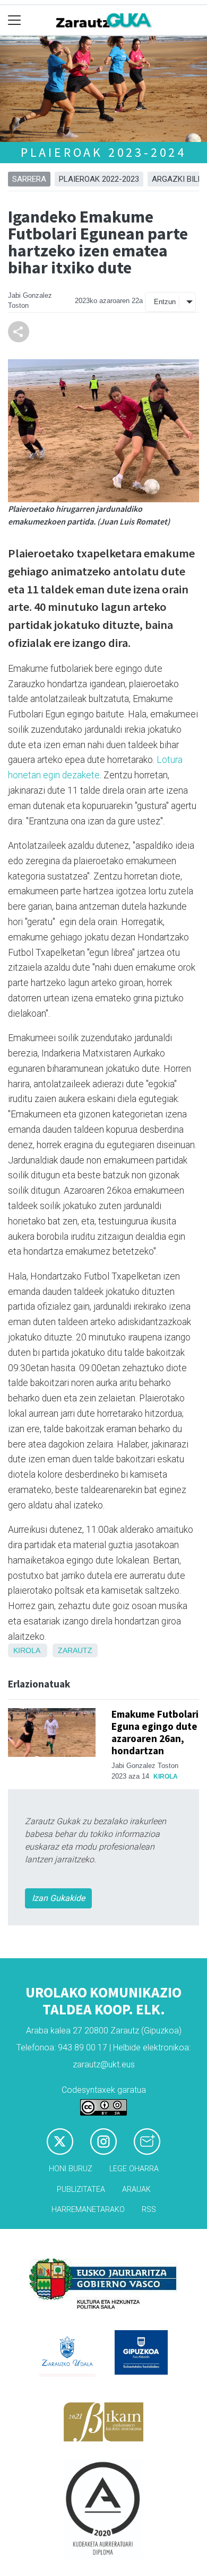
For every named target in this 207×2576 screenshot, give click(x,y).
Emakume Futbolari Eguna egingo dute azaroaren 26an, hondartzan (155, 1732)
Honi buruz (71, 2169)
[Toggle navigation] (15, 20)
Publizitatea (81, 2189)
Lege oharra (134, 2169)
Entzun (165, 302)
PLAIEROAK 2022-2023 (99, 179)
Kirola (27, 1650)
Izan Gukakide (58, 1898)
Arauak (136, 2189)
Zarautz (75, 1650)
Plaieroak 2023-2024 (103, 152)
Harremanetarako (88, 2210)
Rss (149, 2210)
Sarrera (29, 179)
